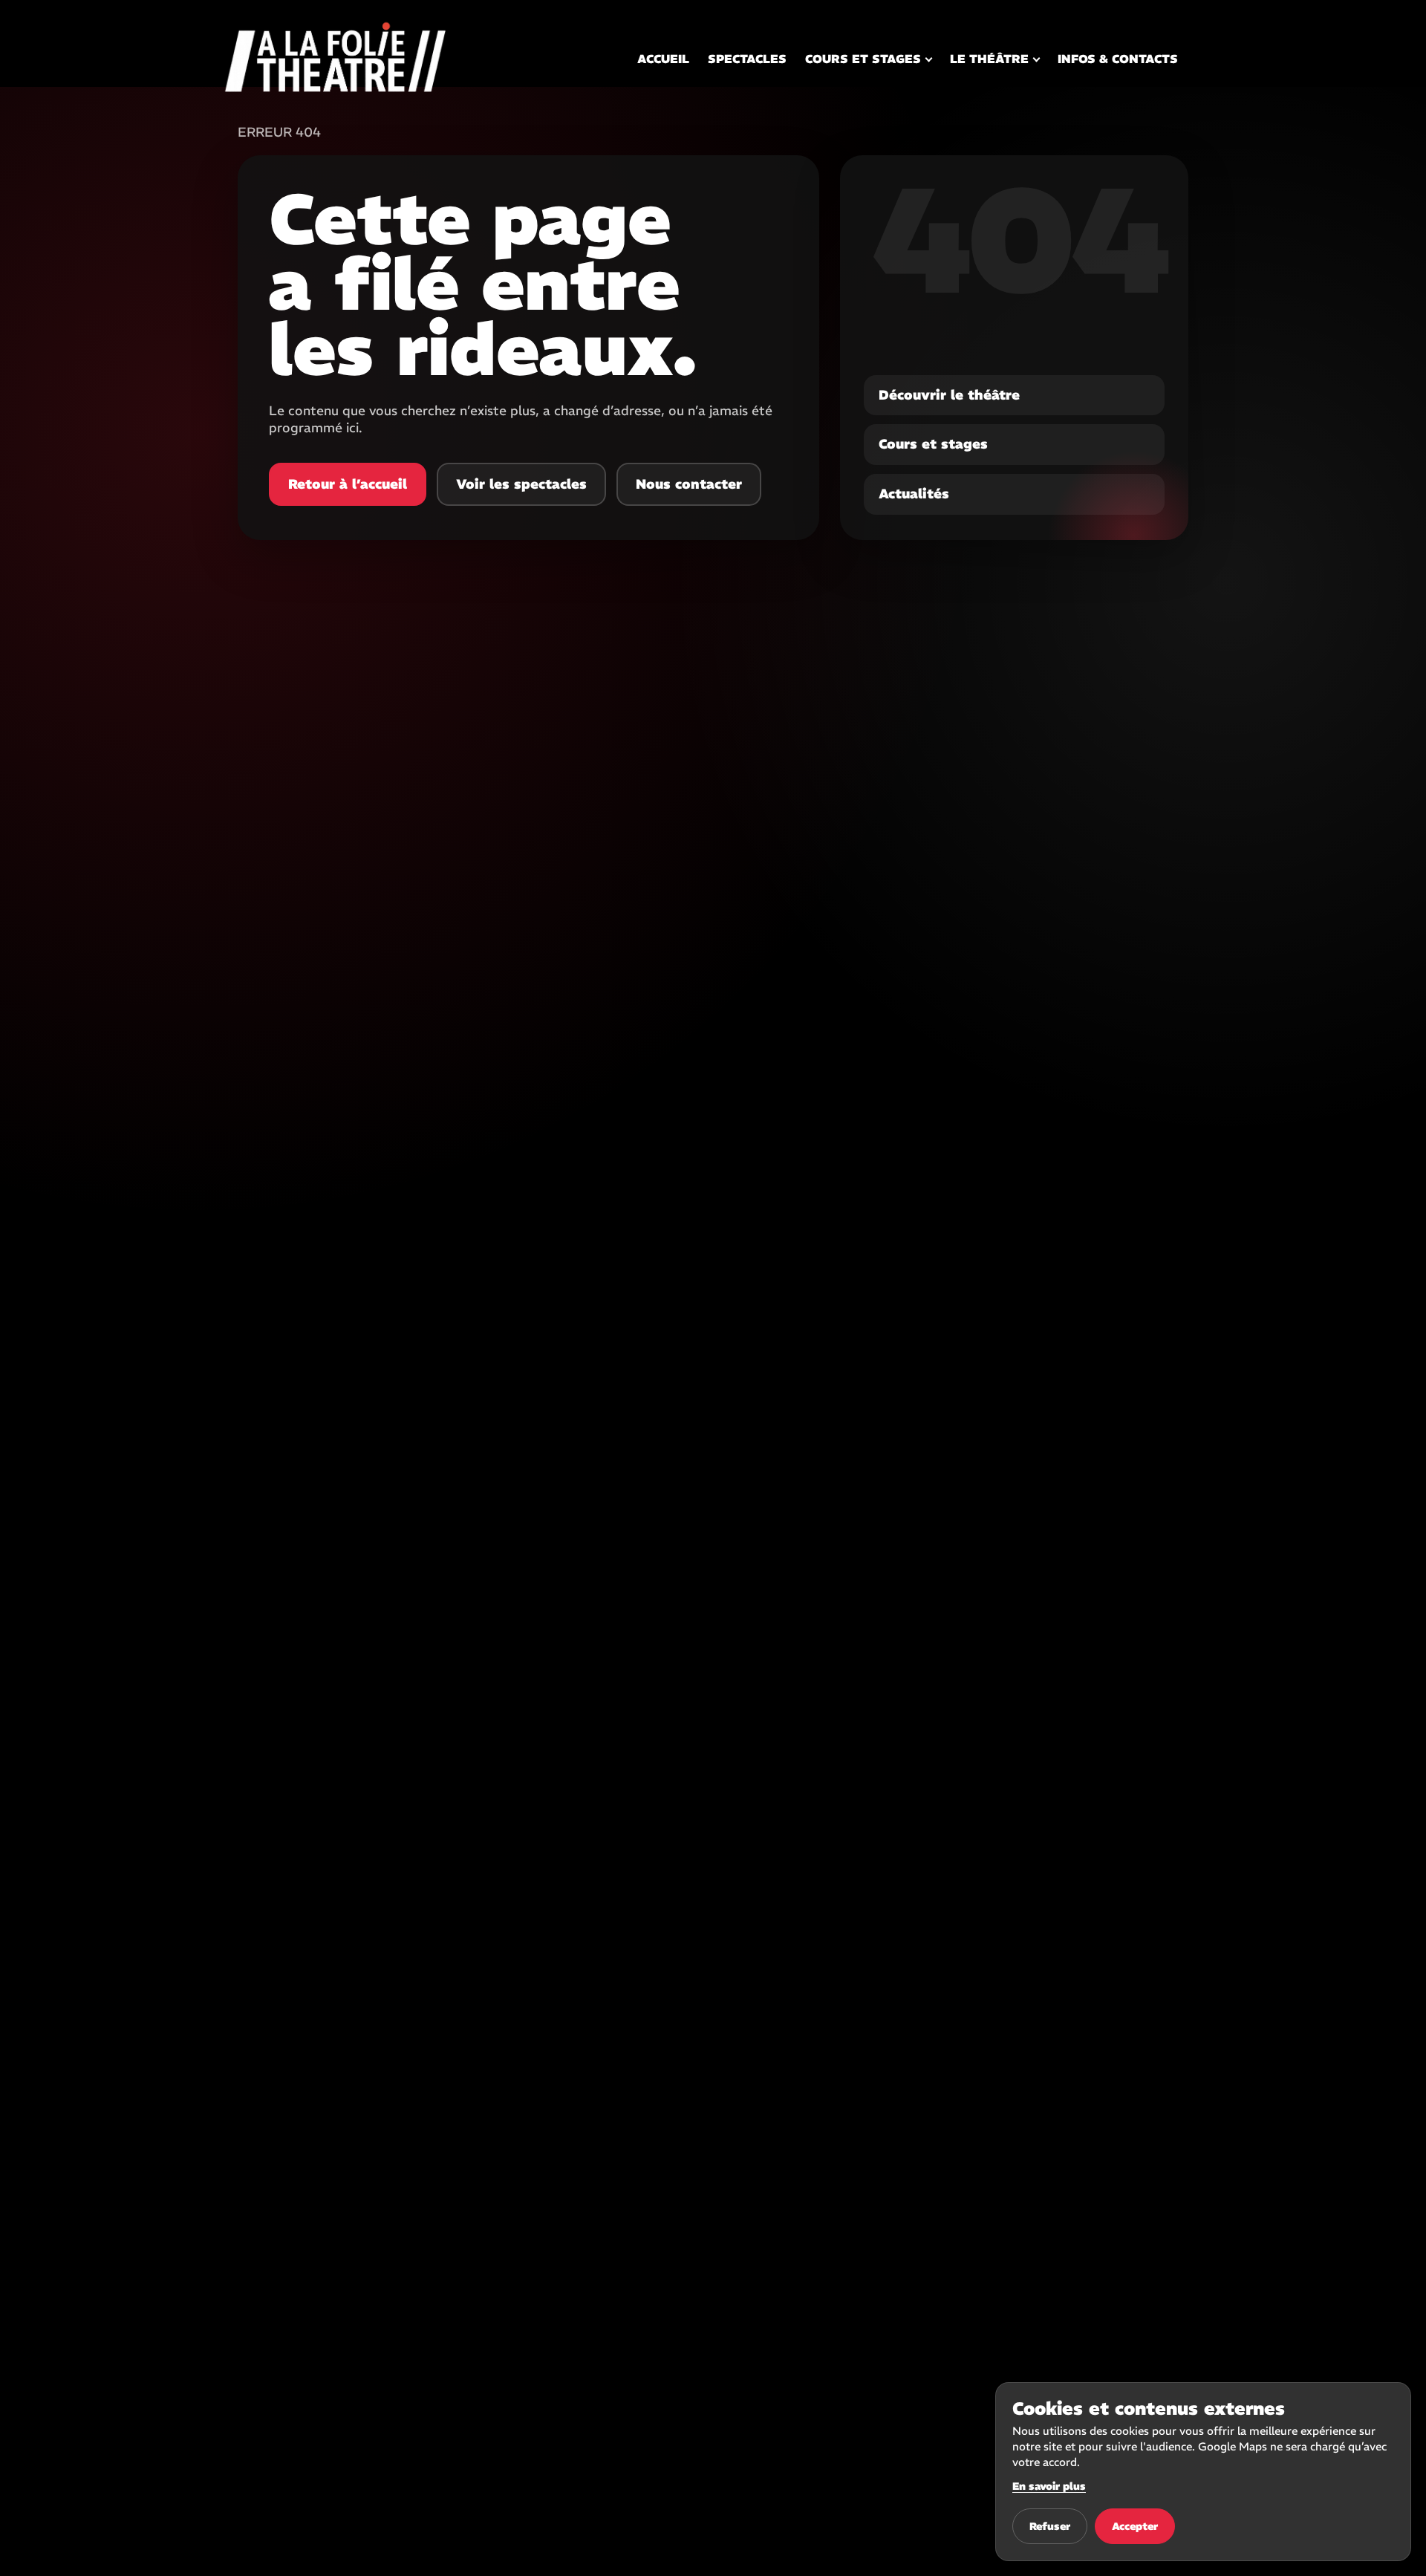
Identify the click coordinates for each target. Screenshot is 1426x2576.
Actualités (914, 494)
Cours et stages (863, 59)
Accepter (1135, 2526)
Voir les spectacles (521, 484)
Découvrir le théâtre (949, 395)
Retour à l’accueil (348, 484)
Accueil (663, 59)
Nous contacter (689, 484)
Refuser (1050, 2526)
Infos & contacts (1118, 59)
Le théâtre (989, 59)
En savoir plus (1049, 2486)
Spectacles (747, 59)
